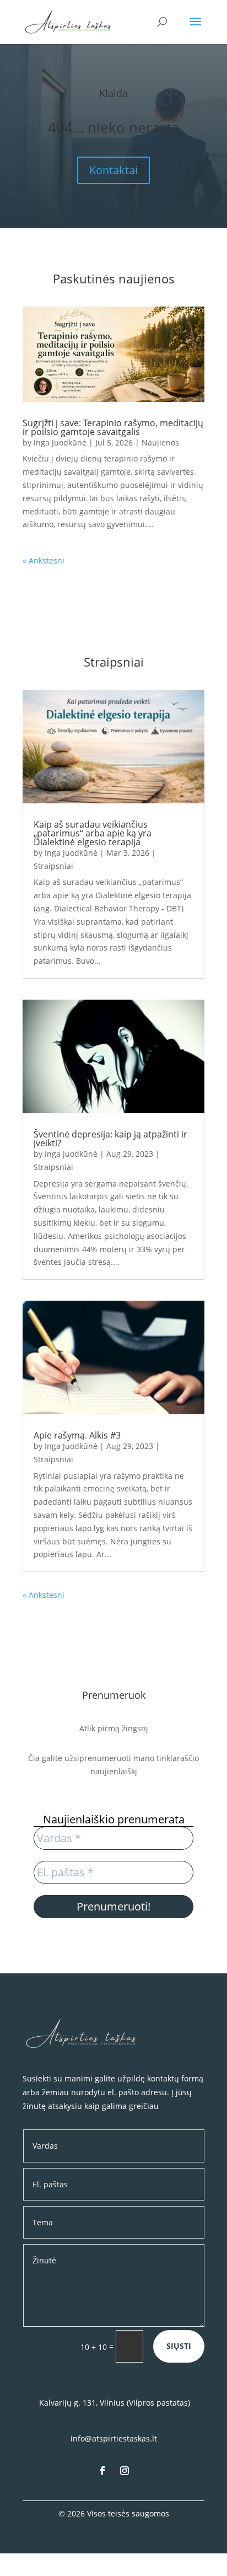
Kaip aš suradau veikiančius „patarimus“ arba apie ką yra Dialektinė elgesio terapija (93, 833)
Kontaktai (113, 170)
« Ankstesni (44, 560)
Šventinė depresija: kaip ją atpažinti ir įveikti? (110, 1139)
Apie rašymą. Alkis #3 (77, 1435)
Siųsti (179, 2346)
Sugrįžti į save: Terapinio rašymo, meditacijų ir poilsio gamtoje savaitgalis (113, 427)
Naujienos (160, 442)
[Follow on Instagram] (125, 2471)
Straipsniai (53, 866)
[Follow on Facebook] (102, 2471)
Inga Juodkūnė (60, 442)
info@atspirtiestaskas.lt (114, 2438)
